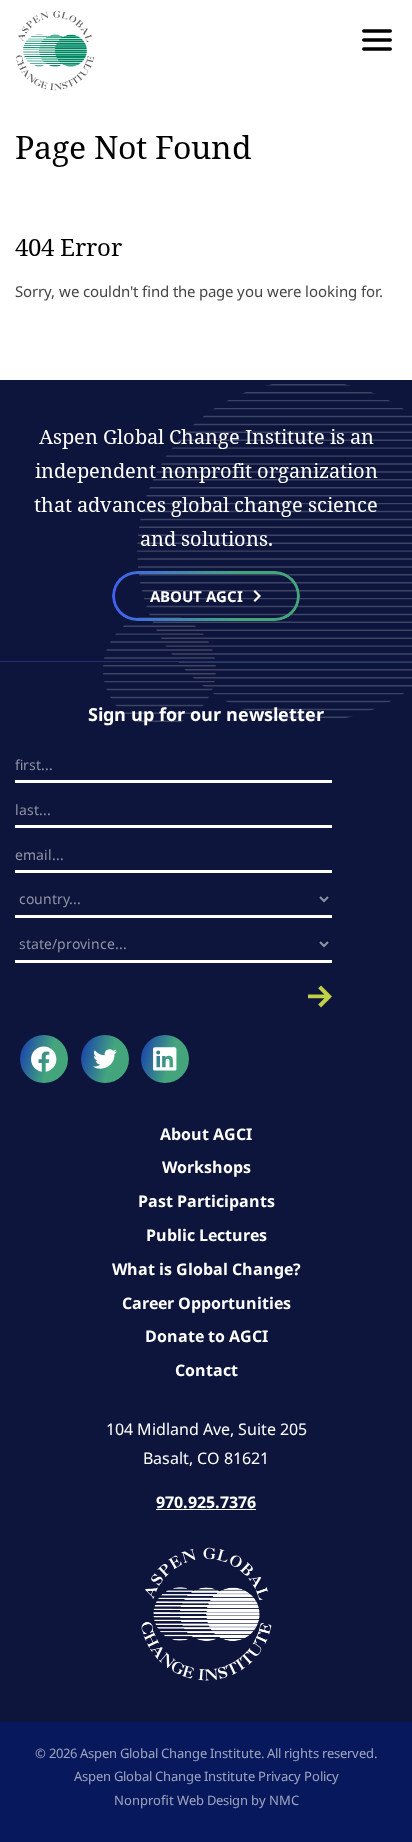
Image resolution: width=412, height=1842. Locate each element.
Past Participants (206, 1201)
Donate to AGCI (206, 1336)
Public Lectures (206, 1235)
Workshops (206, 1167)
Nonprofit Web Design (181, 1800)
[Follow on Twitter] (105, 1059)
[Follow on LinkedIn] (165, 1059)
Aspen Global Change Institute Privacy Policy (206, 1776)
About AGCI (206, 1134)
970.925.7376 (206, 1502)
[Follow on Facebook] (44, 1059)
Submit (173, 996)
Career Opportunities (206, 1303)
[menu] (377, 40)
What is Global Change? (206, 1269)
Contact (206, 1370)
